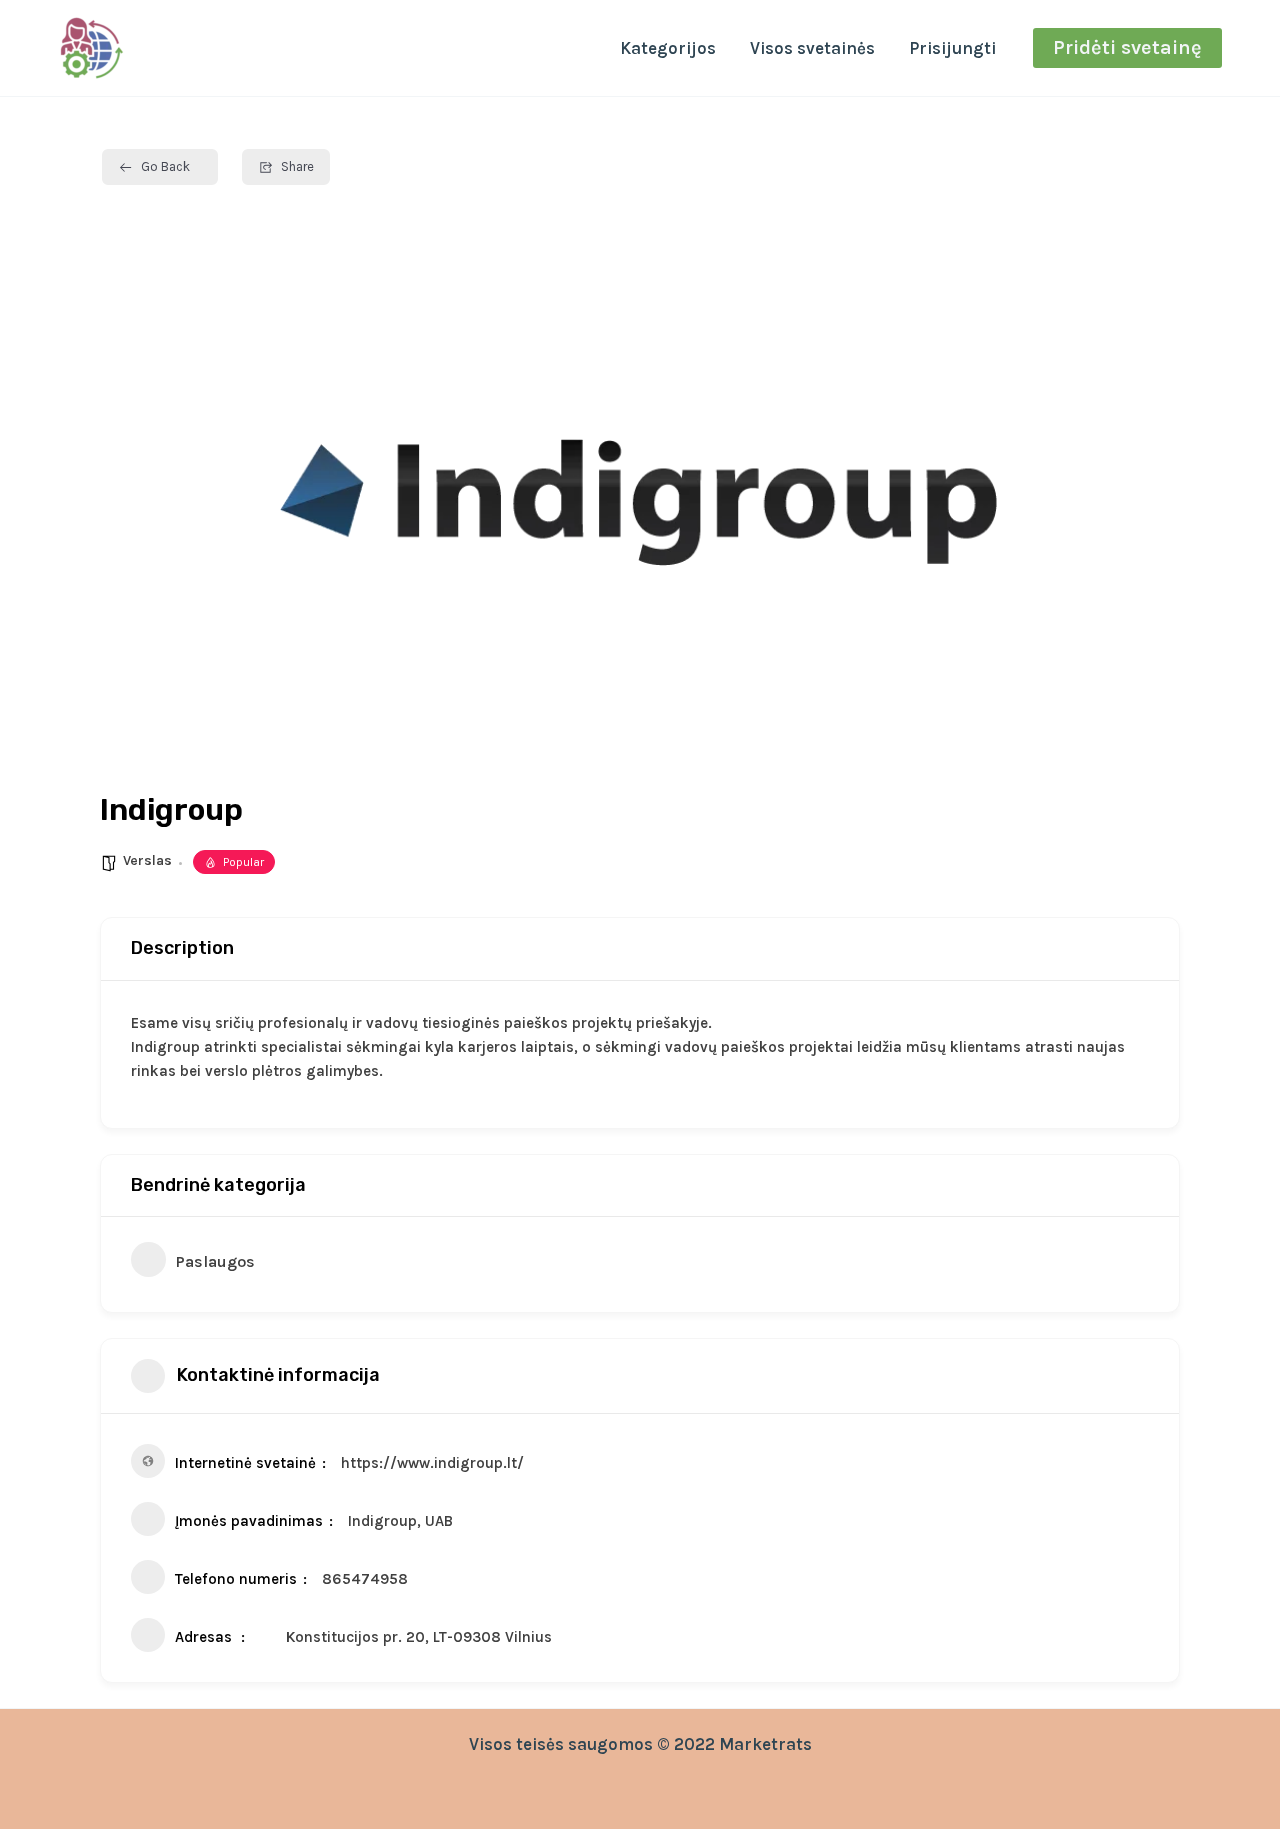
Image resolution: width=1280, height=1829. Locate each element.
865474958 (365, 1579)
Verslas (147, 860)
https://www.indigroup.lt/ (432, 1463)
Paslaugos (215, 1261)
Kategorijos (668, 48)
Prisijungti (952, 48)
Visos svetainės (812, 48)
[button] (1127, 48)
